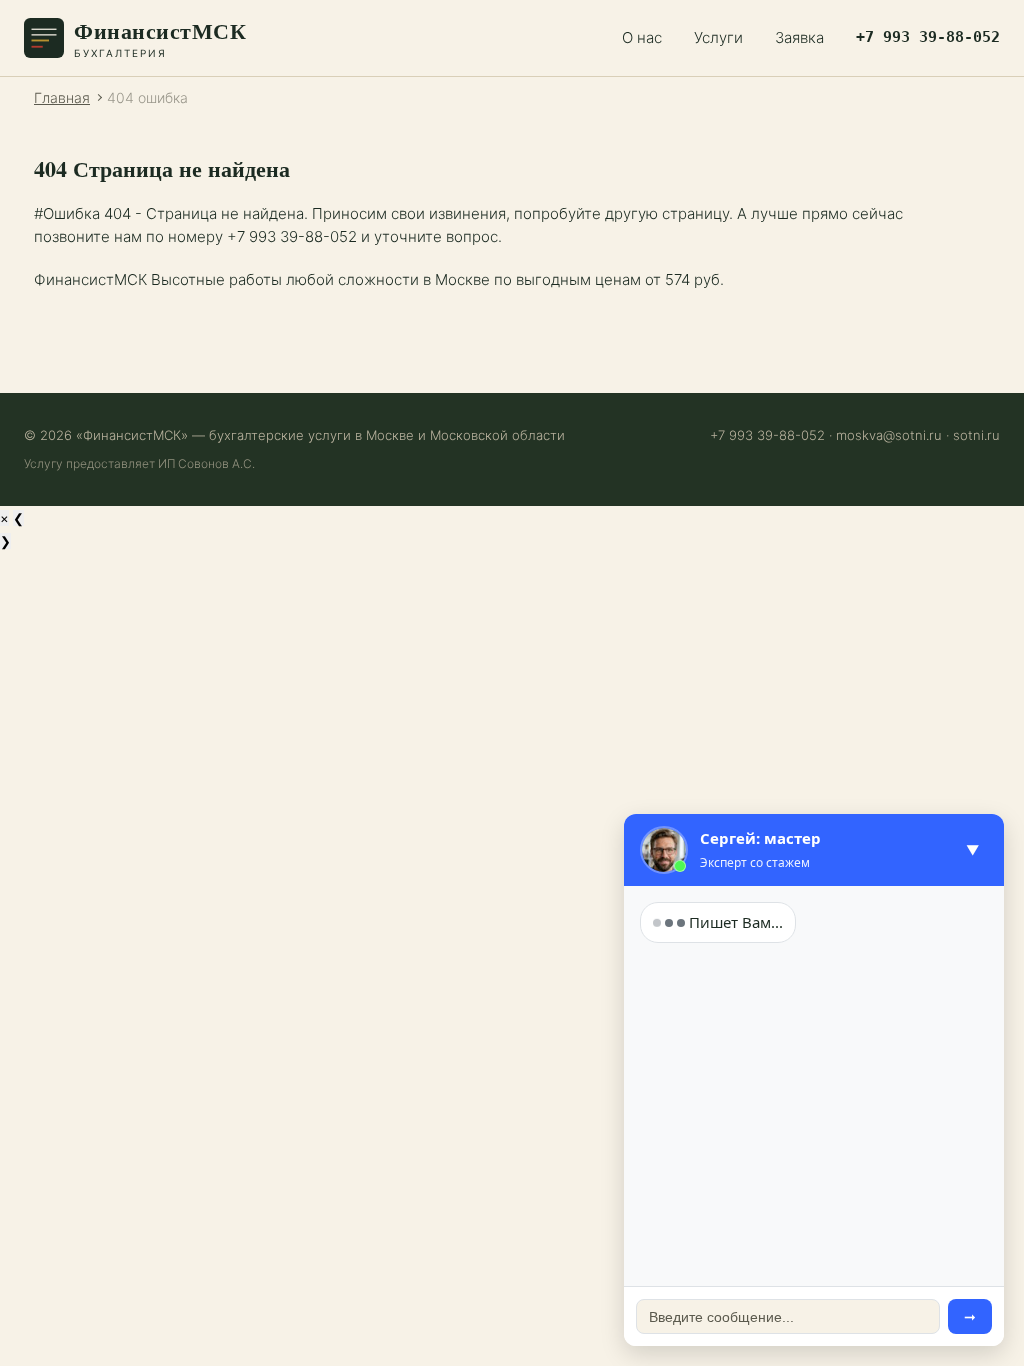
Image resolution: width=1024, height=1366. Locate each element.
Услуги (718, 37)
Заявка (799, 37)
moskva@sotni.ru (889, 435)
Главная (62, 97)
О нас (642, 37)
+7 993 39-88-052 (928, 37)
